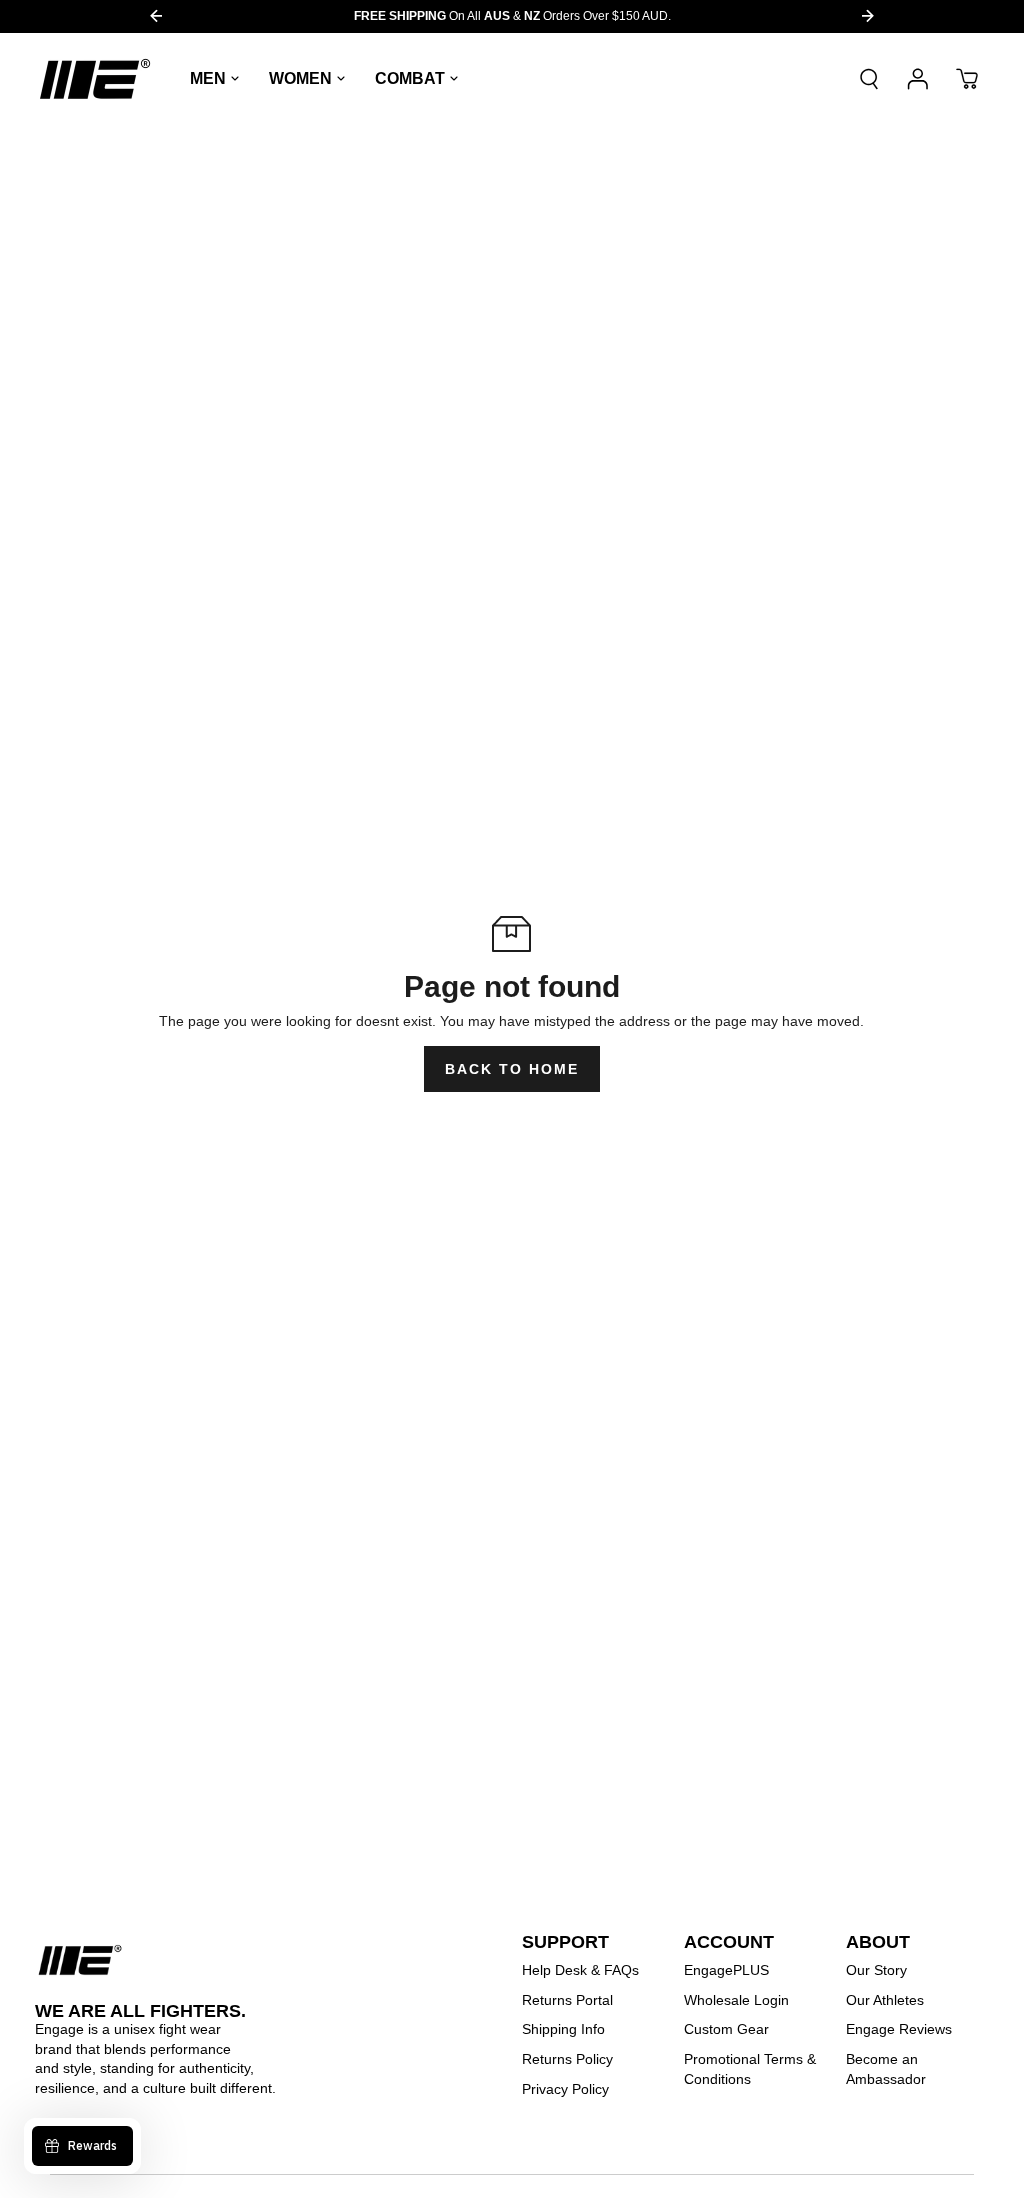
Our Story (876, 1970)
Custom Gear (726, 2029)
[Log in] (918, 79)
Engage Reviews (899, 2029)
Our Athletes (885, 2000)
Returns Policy (567, 2059)
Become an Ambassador (886, 2069)
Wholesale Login (736, 2000)
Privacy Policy (565, 2089)
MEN (208, 78)
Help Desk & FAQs (580, 1970)
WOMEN (300, 78)
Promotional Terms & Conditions (750, 2069)
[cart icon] (967, 79)
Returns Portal (567, 2000)
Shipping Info (563, 2029)
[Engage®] (95, 79)
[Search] (869, 79)
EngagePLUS (726, 1970)
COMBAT (410, 78)
